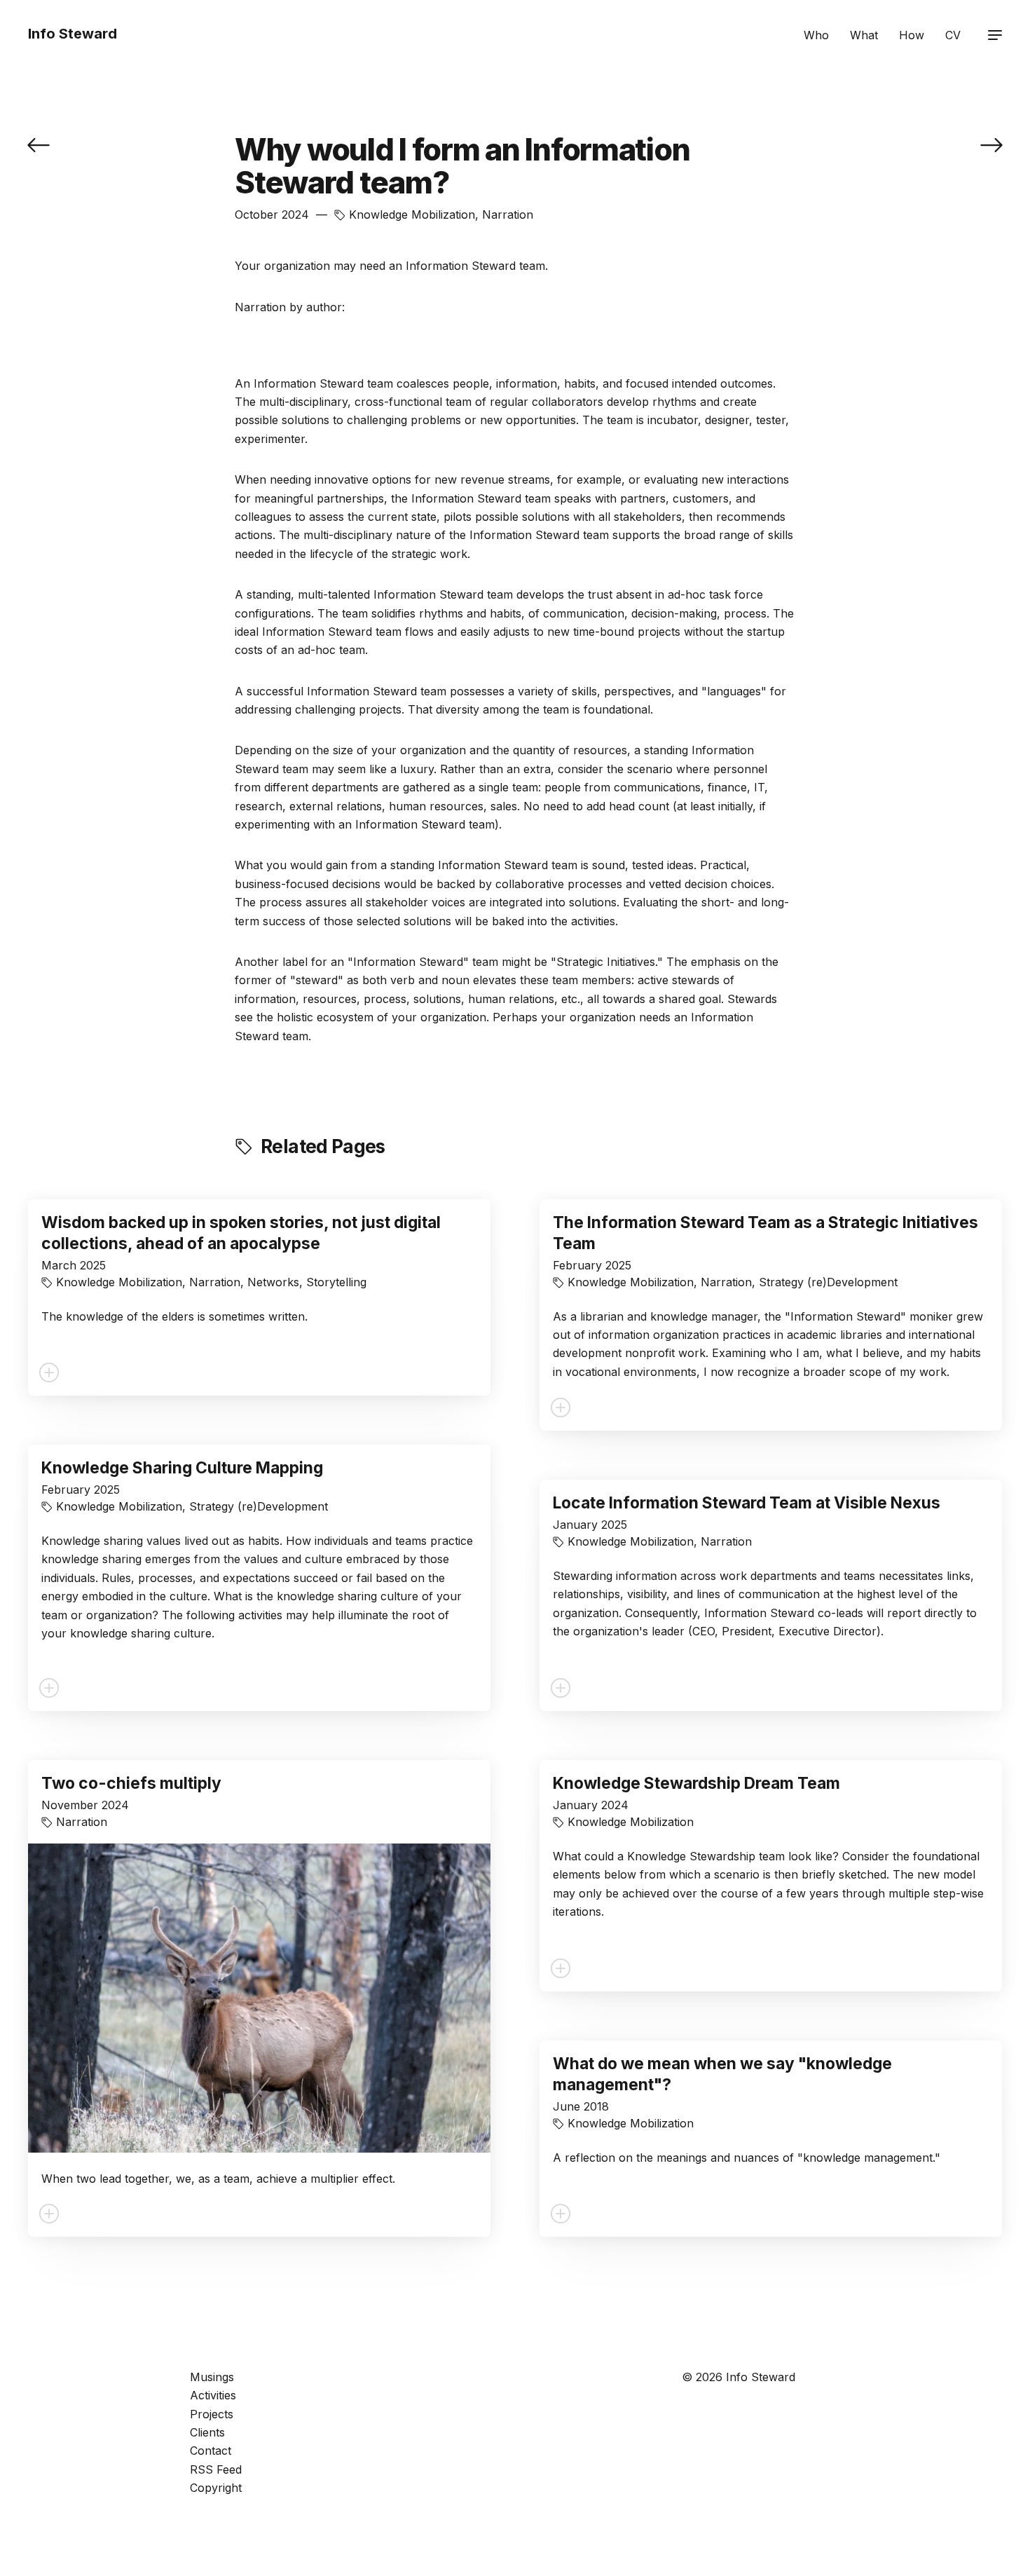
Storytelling (336, 1282)
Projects (212, 2414)
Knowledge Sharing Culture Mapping (182, 1468)
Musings (212, 2377)
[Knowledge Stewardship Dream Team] (991, 144)
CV (953, 35)
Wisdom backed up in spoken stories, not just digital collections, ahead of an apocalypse (241, 1233)
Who (816, 35)
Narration (508, 214)
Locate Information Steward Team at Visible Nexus (747, 1503)
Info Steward (73, 34)
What (864, 35)
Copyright (216, 2488)
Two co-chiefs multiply (131, 1783)
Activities (213, 2395)
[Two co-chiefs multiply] (39, 144)
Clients (207, 2432)
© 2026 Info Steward (739, 2377)
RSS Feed (216, 2469)
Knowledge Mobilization (412, 214)
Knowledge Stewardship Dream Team (696, 1783)
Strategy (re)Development (828, 1282)
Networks (273, 1282)
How (912, 35)
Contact (211, 2451)
